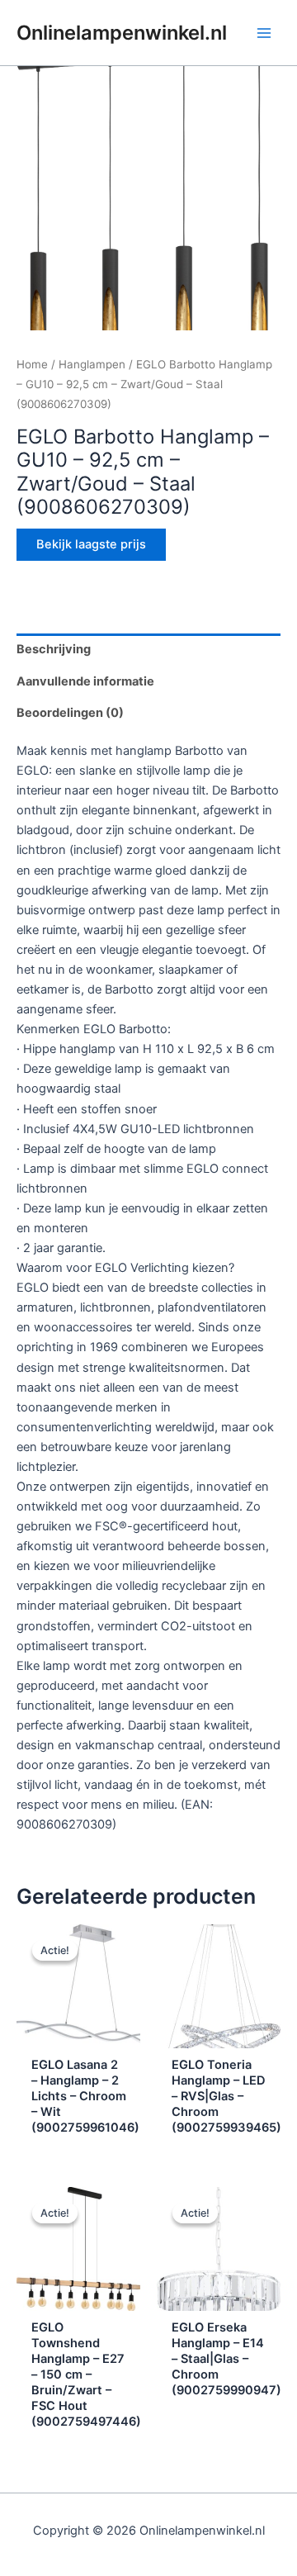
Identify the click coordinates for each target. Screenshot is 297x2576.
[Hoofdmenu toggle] (264, 32)
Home (32, 364)
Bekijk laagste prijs (91, 544)
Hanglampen (92, 364)
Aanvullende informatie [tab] (85, 681)
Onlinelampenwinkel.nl (122, 33)
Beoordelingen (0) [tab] (70, 713)
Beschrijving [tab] (54, 649)
